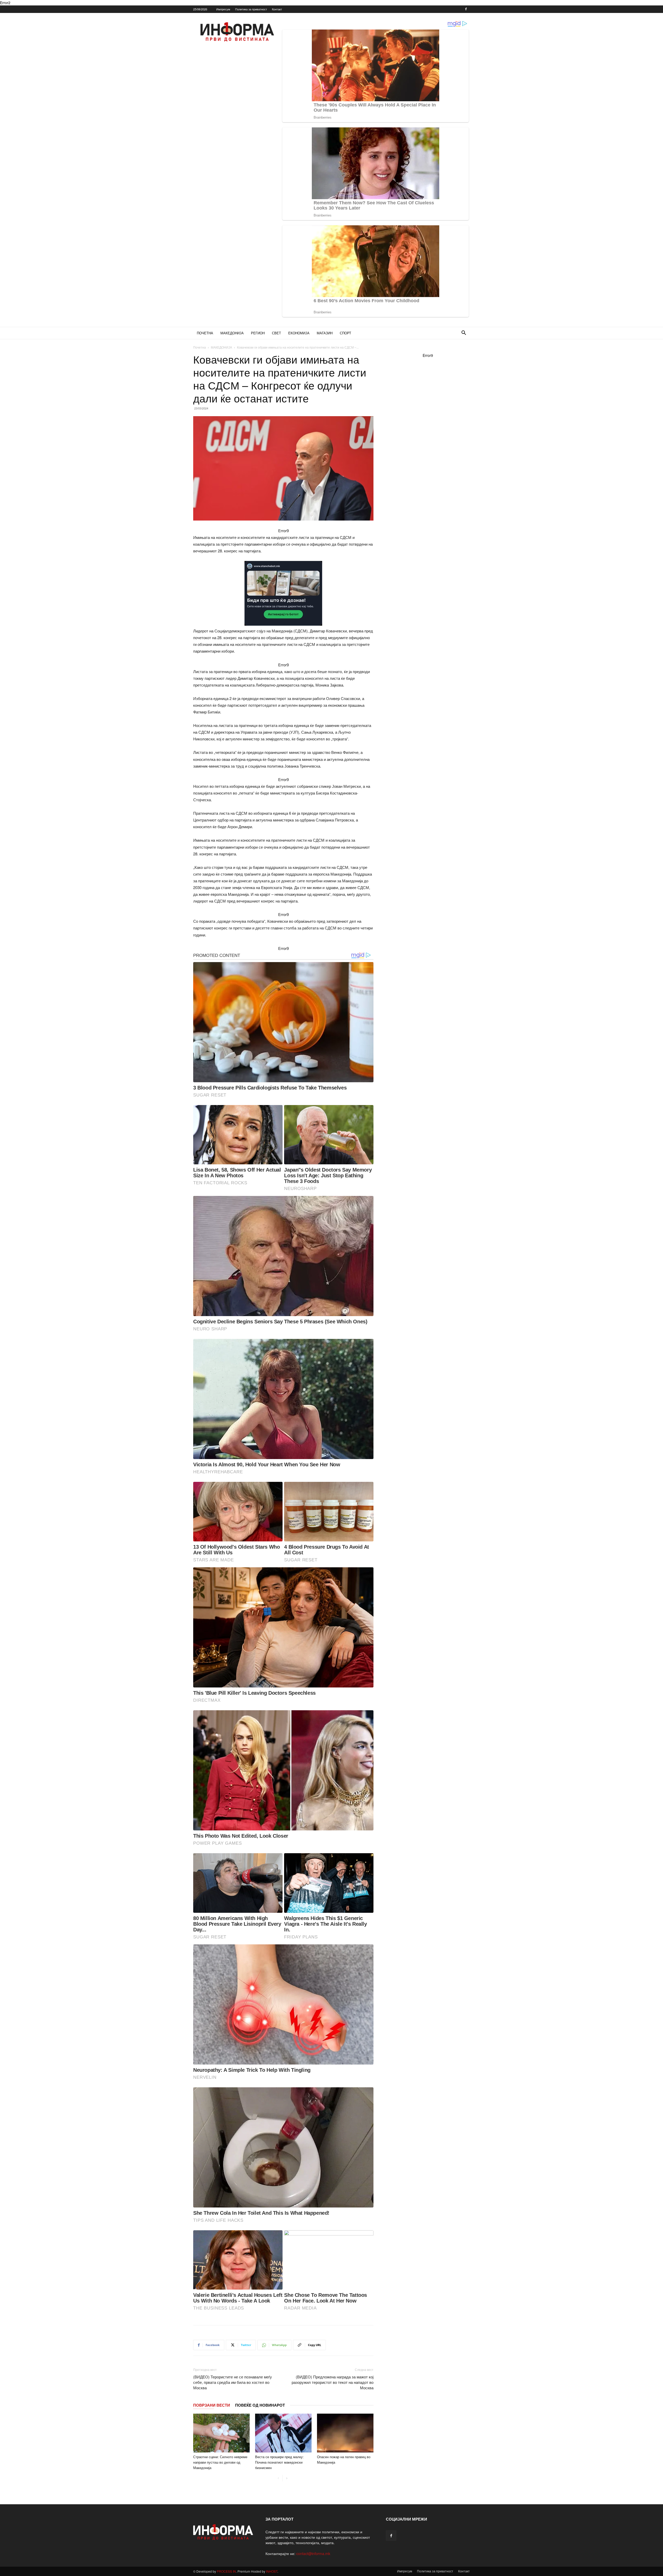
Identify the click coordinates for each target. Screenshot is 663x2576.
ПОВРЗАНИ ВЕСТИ (212, 2405)
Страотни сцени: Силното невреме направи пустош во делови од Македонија (220, 2462)
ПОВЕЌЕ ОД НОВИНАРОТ (260, 2405)
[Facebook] (466, 9)
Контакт (277, 9)
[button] (464, 333)
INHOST (272, 2571)
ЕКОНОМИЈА (299, 333)
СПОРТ (345, 333)
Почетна (200, 347)
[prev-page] (278, 2478)
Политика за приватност (251, 9)
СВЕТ (276, 333)
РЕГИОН (258, 333)
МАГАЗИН (325, 333)
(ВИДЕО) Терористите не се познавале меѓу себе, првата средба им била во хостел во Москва (233, 2382)
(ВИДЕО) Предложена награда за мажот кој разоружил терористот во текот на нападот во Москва (333, 2382)
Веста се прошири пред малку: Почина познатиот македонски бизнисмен (279, 2462)
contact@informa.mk (313, 2553)
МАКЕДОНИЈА (232, 333)
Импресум (223, 9)
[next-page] (287, 2478)
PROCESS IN (226, 2571)
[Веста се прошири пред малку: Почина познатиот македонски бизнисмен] (283, 2433)
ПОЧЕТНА (205, 333)
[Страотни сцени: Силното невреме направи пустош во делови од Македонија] (221, 2433)
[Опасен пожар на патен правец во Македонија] (345, 2433)
